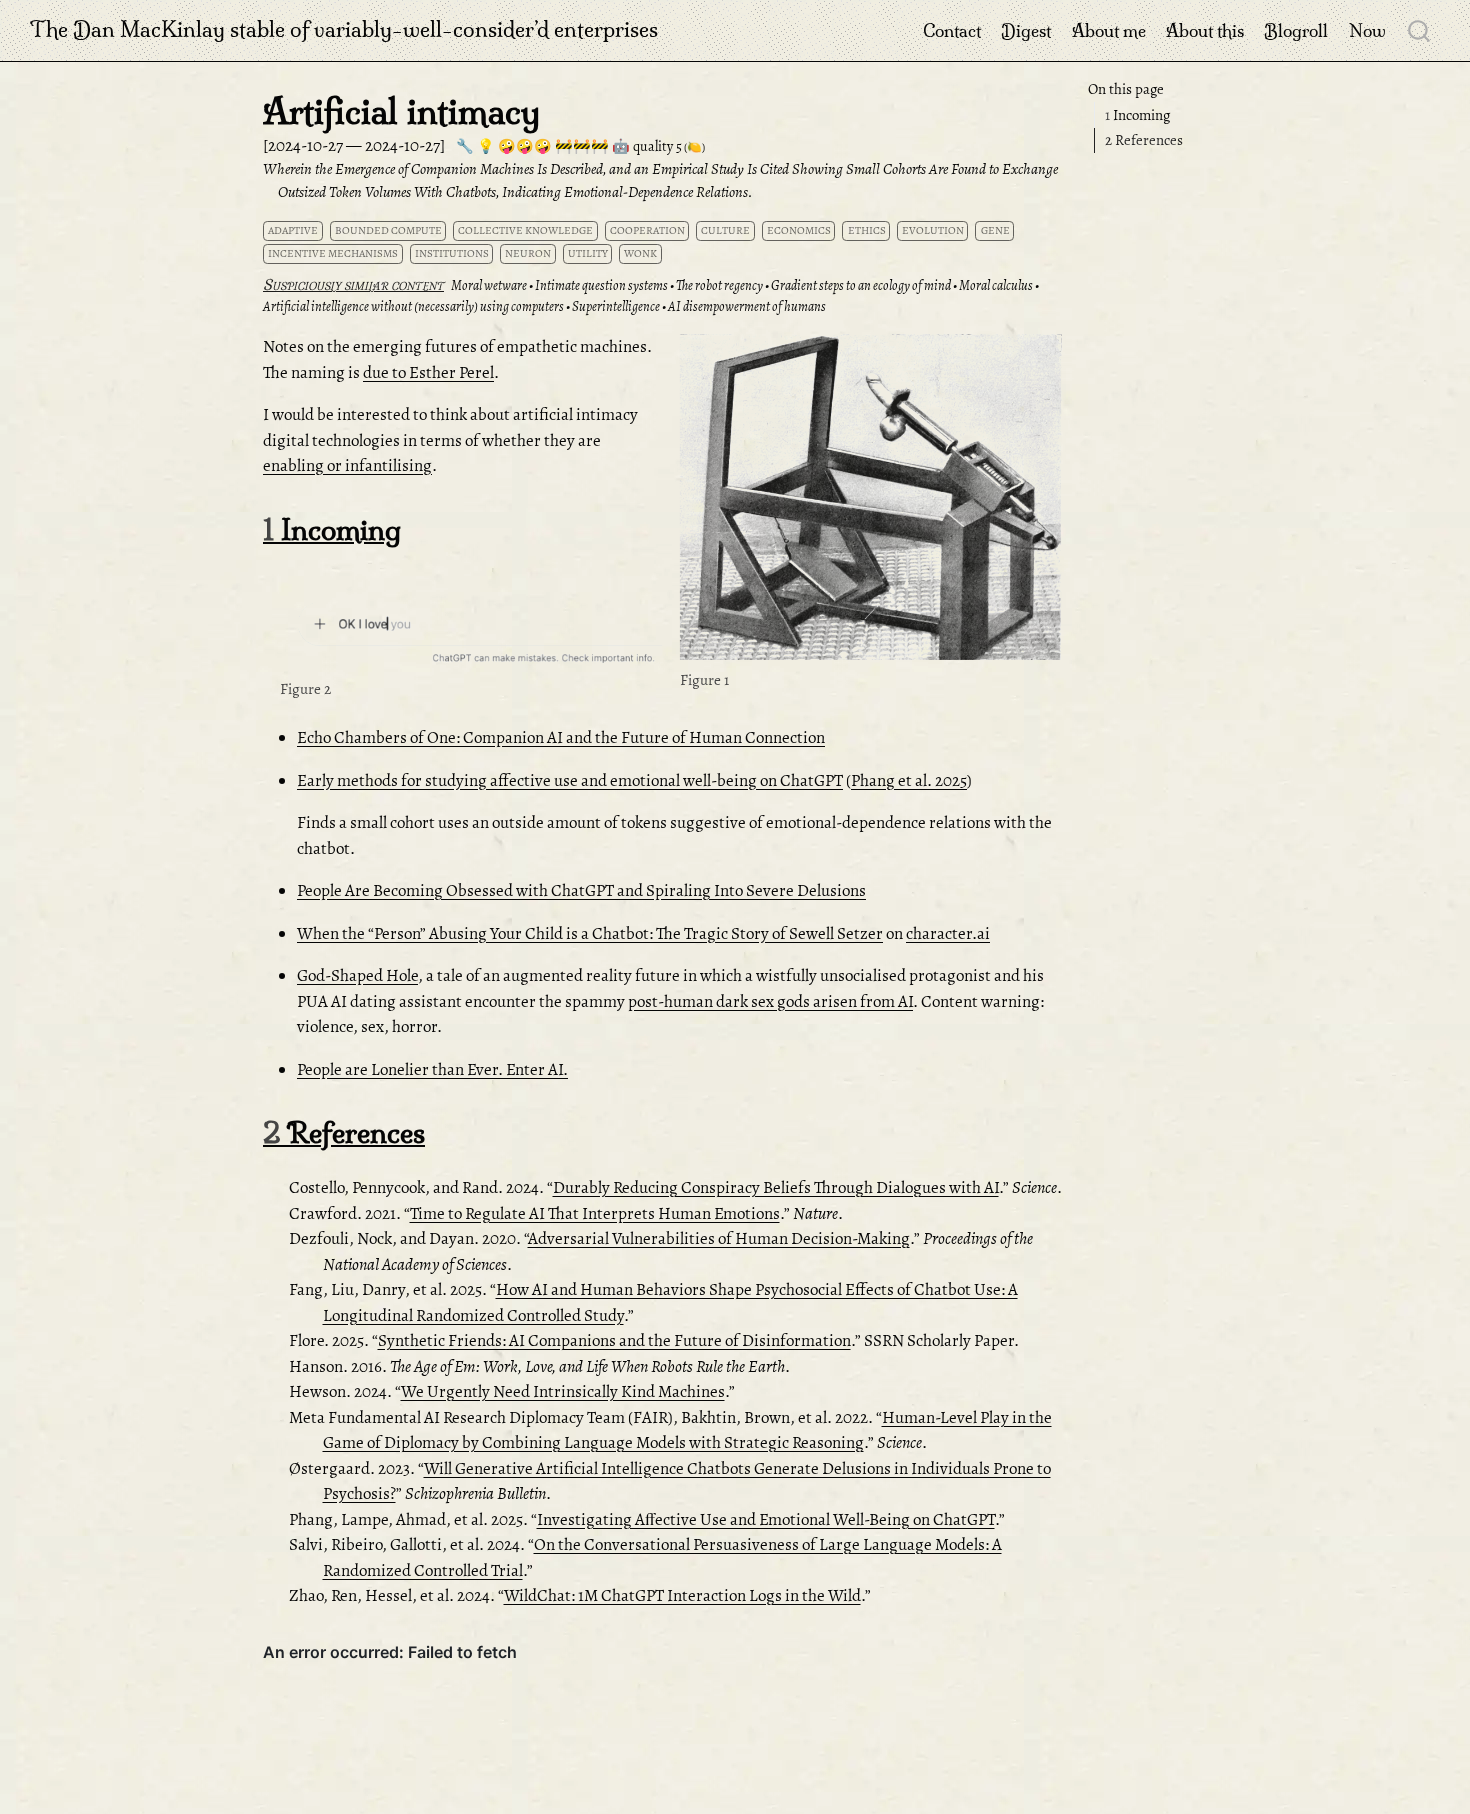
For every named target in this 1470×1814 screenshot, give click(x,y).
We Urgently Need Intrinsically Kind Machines (563, 1391)
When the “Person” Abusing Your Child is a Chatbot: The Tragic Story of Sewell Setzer (590, 933)
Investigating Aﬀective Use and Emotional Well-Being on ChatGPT (766, 1519)
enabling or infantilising (347, 465)
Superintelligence (616, 306)
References (1144, 140)
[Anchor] (1044, 352)
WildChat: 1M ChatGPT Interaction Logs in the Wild (682, 1595)
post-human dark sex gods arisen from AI (770, 1001)
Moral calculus (996, 285)
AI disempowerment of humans (747, 306)
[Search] (1419, 30)
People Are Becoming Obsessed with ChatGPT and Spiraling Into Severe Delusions (581, 890)
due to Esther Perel (428, 372)
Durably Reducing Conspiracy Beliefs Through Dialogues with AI (776, 1187)
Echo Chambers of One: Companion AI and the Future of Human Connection (561, 737)
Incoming (1137, 115)
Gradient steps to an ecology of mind (861, 285)
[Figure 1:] (871, 499)
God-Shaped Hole (357, 975)
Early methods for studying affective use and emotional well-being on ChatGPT (570, 780)
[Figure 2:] (471, 623)
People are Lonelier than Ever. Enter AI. (432, 1069)
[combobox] (1420, 30)
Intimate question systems (601, 285)
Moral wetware (489, 285)
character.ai (948, 933)
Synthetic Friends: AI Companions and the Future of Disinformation (614, 1340)
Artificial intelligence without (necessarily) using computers (413, 306)
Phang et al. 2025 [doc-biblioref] (909, 780)
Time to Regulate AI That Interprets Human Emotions (595, 1213)
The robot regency (719, 285)
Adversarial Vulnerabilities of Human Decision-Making (719, 1238)
